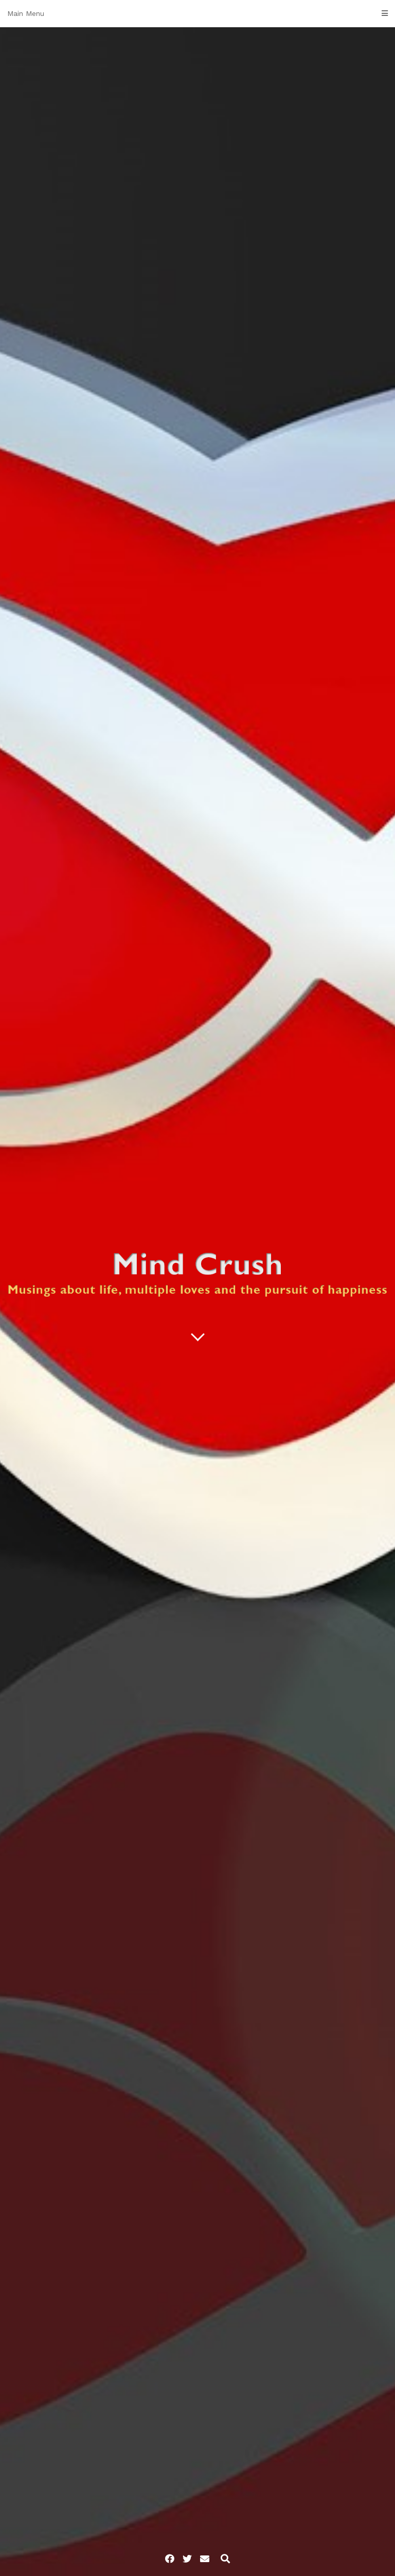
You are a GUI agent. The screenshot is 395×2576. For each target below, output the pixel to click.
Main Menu (26, 13)
